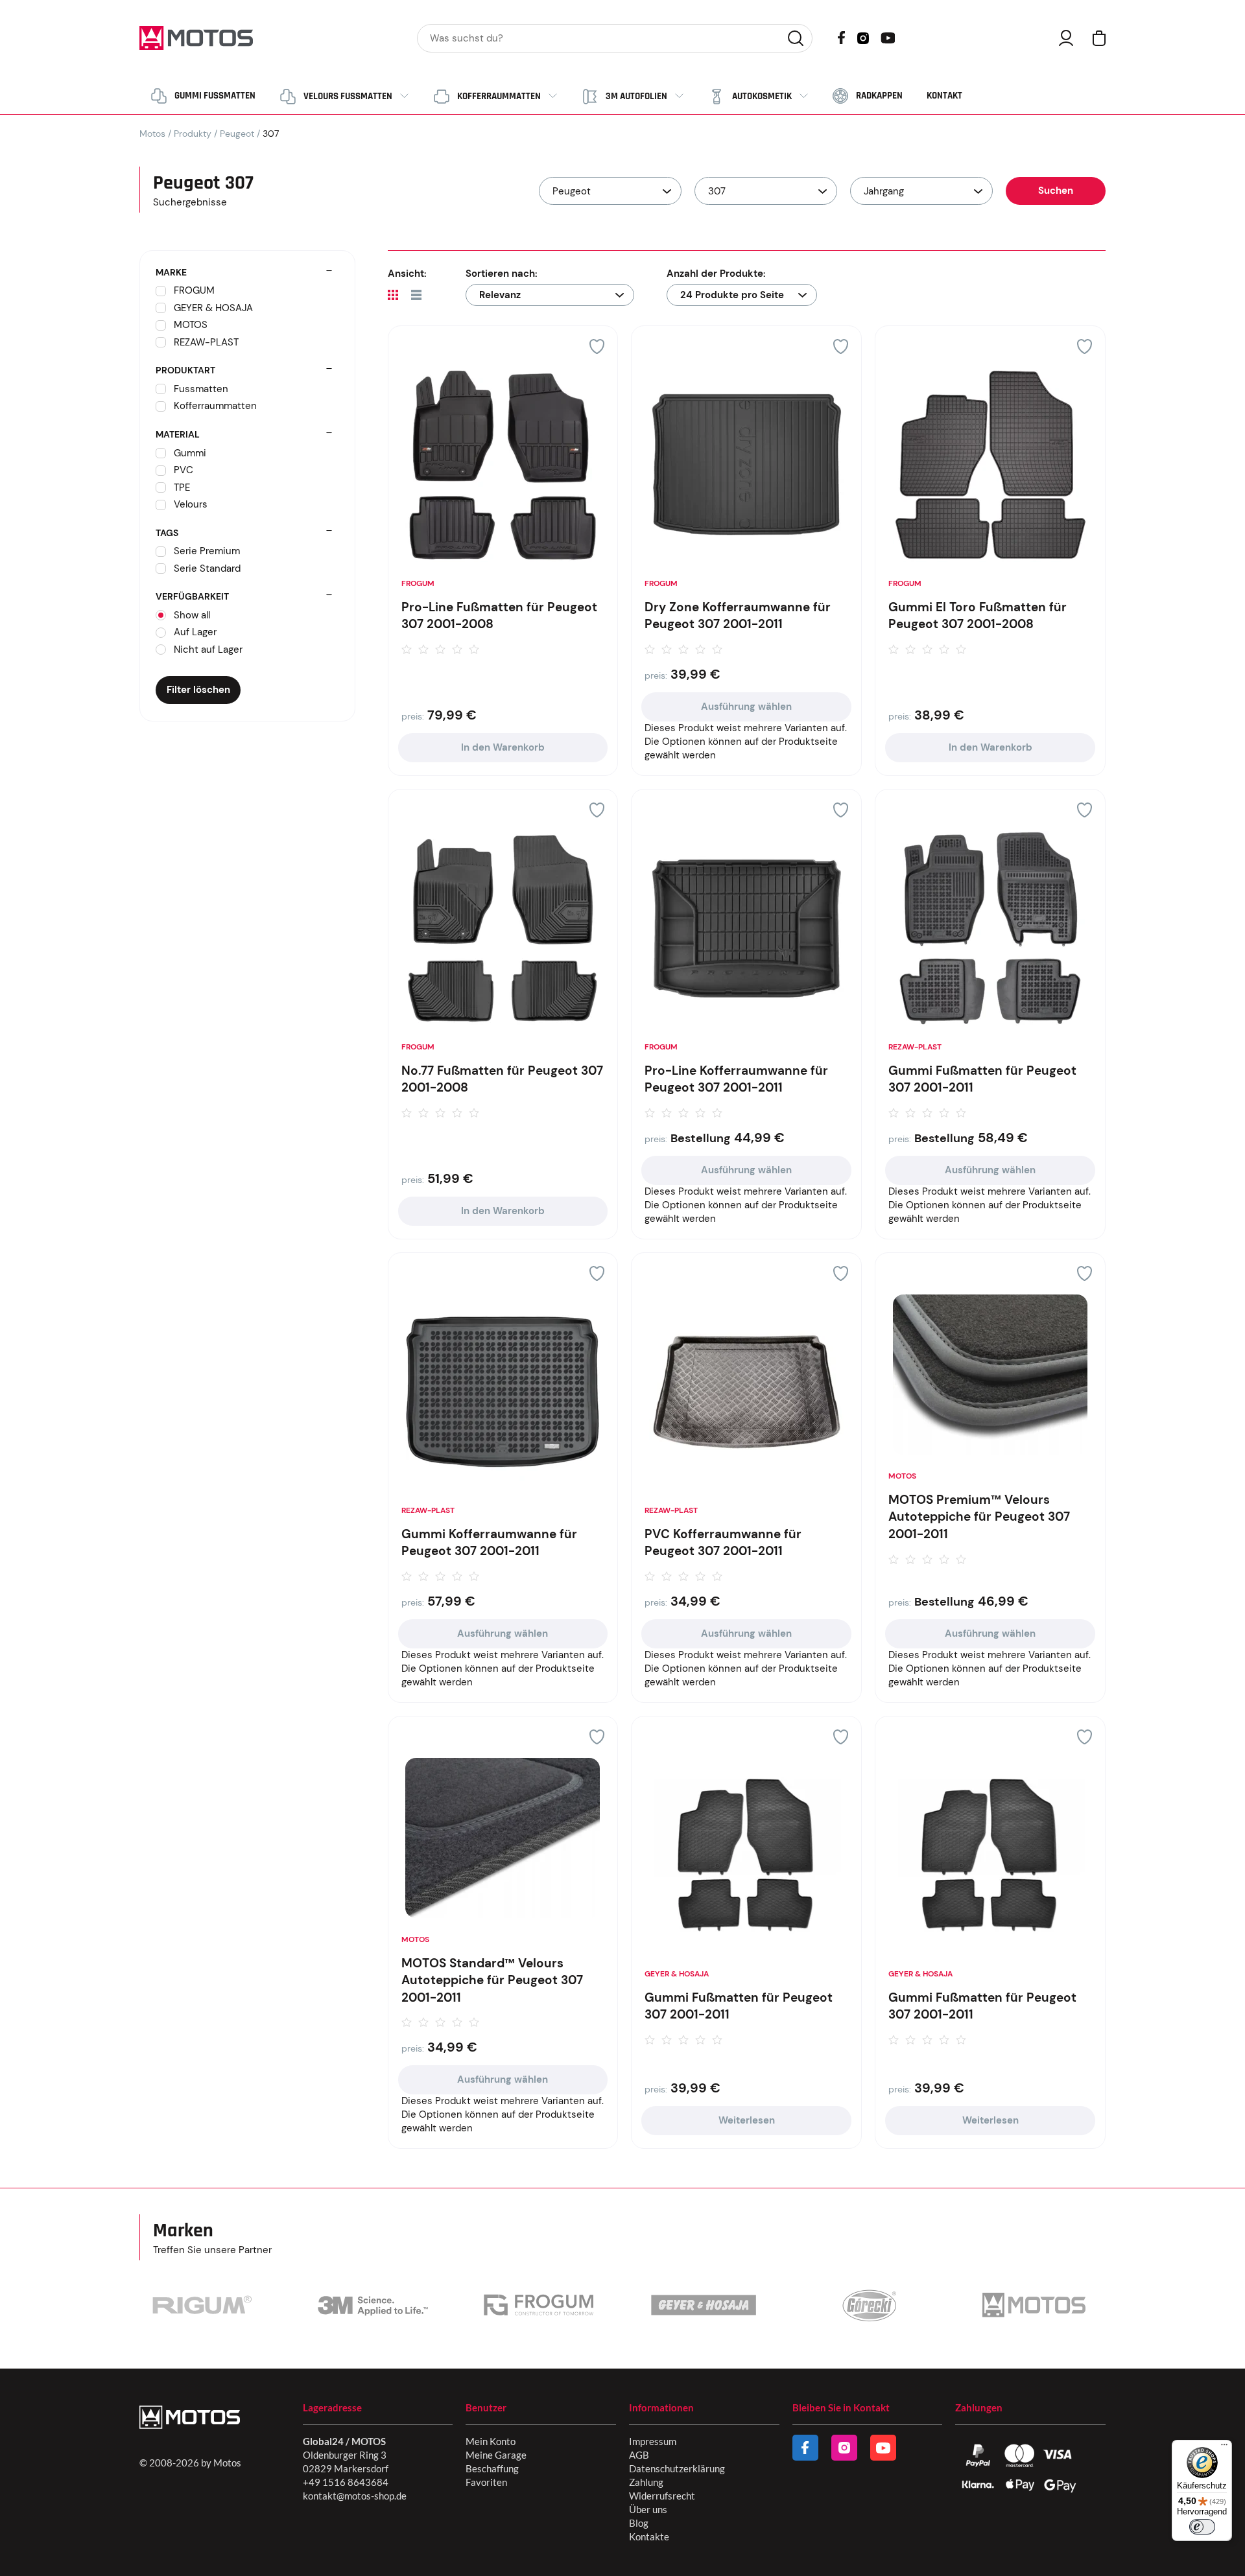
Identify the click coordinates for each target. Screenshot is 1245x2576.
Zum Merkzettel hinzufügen (597, 346)
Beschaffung (492, 2468)
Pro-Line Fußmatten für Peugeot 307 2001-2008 (499, 616)
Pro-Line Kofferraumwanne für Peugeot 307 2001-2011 (736, 1079)
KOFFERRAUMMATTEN (499, 96)
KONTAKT (944, 96)
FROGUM (418, 583)
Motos (152, 134)
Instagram (863, 37)
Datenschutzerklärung (677, 2468)
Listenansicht (416, 295)
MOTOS (902, 1476)
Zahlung (646, 2482)
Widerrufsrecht (662, 2496)
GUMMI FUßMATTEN (215, 96)
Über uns (648, 2509)
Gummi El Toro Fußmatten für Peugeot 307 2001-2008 (978, 616)
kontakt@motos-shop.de (355, 2496)
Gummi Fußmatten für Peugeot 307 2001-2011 (982, 1079)
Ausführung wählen (746, 707)
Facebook (841, 38)
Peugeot (237, 134)
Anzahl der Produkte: (716, 274)
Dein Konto (1066, 38)
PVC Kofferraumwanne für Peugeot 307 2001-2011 (723, 1543)
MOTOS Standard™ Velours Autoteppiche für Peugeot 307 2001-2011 (492, 1980)
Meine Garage (496, 2455)
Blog (639, 2523)
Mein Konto (491, 2441)
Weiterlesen (747, 2120)
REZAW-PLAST (915, 1047)
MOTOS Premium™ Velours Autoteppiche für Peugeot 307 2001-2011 (979, 1517)
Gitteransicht (393, 295)
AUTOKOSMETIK (762, 96)
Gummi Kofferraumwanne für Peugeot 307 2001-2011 (489, 1543)
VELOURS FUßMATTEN (348, 96)
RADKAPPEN (879, 96)
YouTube (888, 37)
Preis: (413, 716)
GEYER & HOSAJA (677, 1974)
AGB (639, 2455)
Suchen (796, 38)
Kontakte (649, 2536)
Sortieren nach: (502, 274)
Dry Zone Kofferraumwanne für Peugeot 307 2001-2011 (738, 616)
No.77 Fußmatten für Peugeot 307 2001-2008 (502, 1079)
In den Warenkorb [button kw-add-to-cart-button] (503, 747)
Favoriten (486, 2482)
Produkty (193, 134)
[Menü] (1224, 2448)
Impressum (653, 2441)
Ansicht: (407, 274)
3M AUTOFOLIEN (636, 96)
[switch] (1202, 2527)
